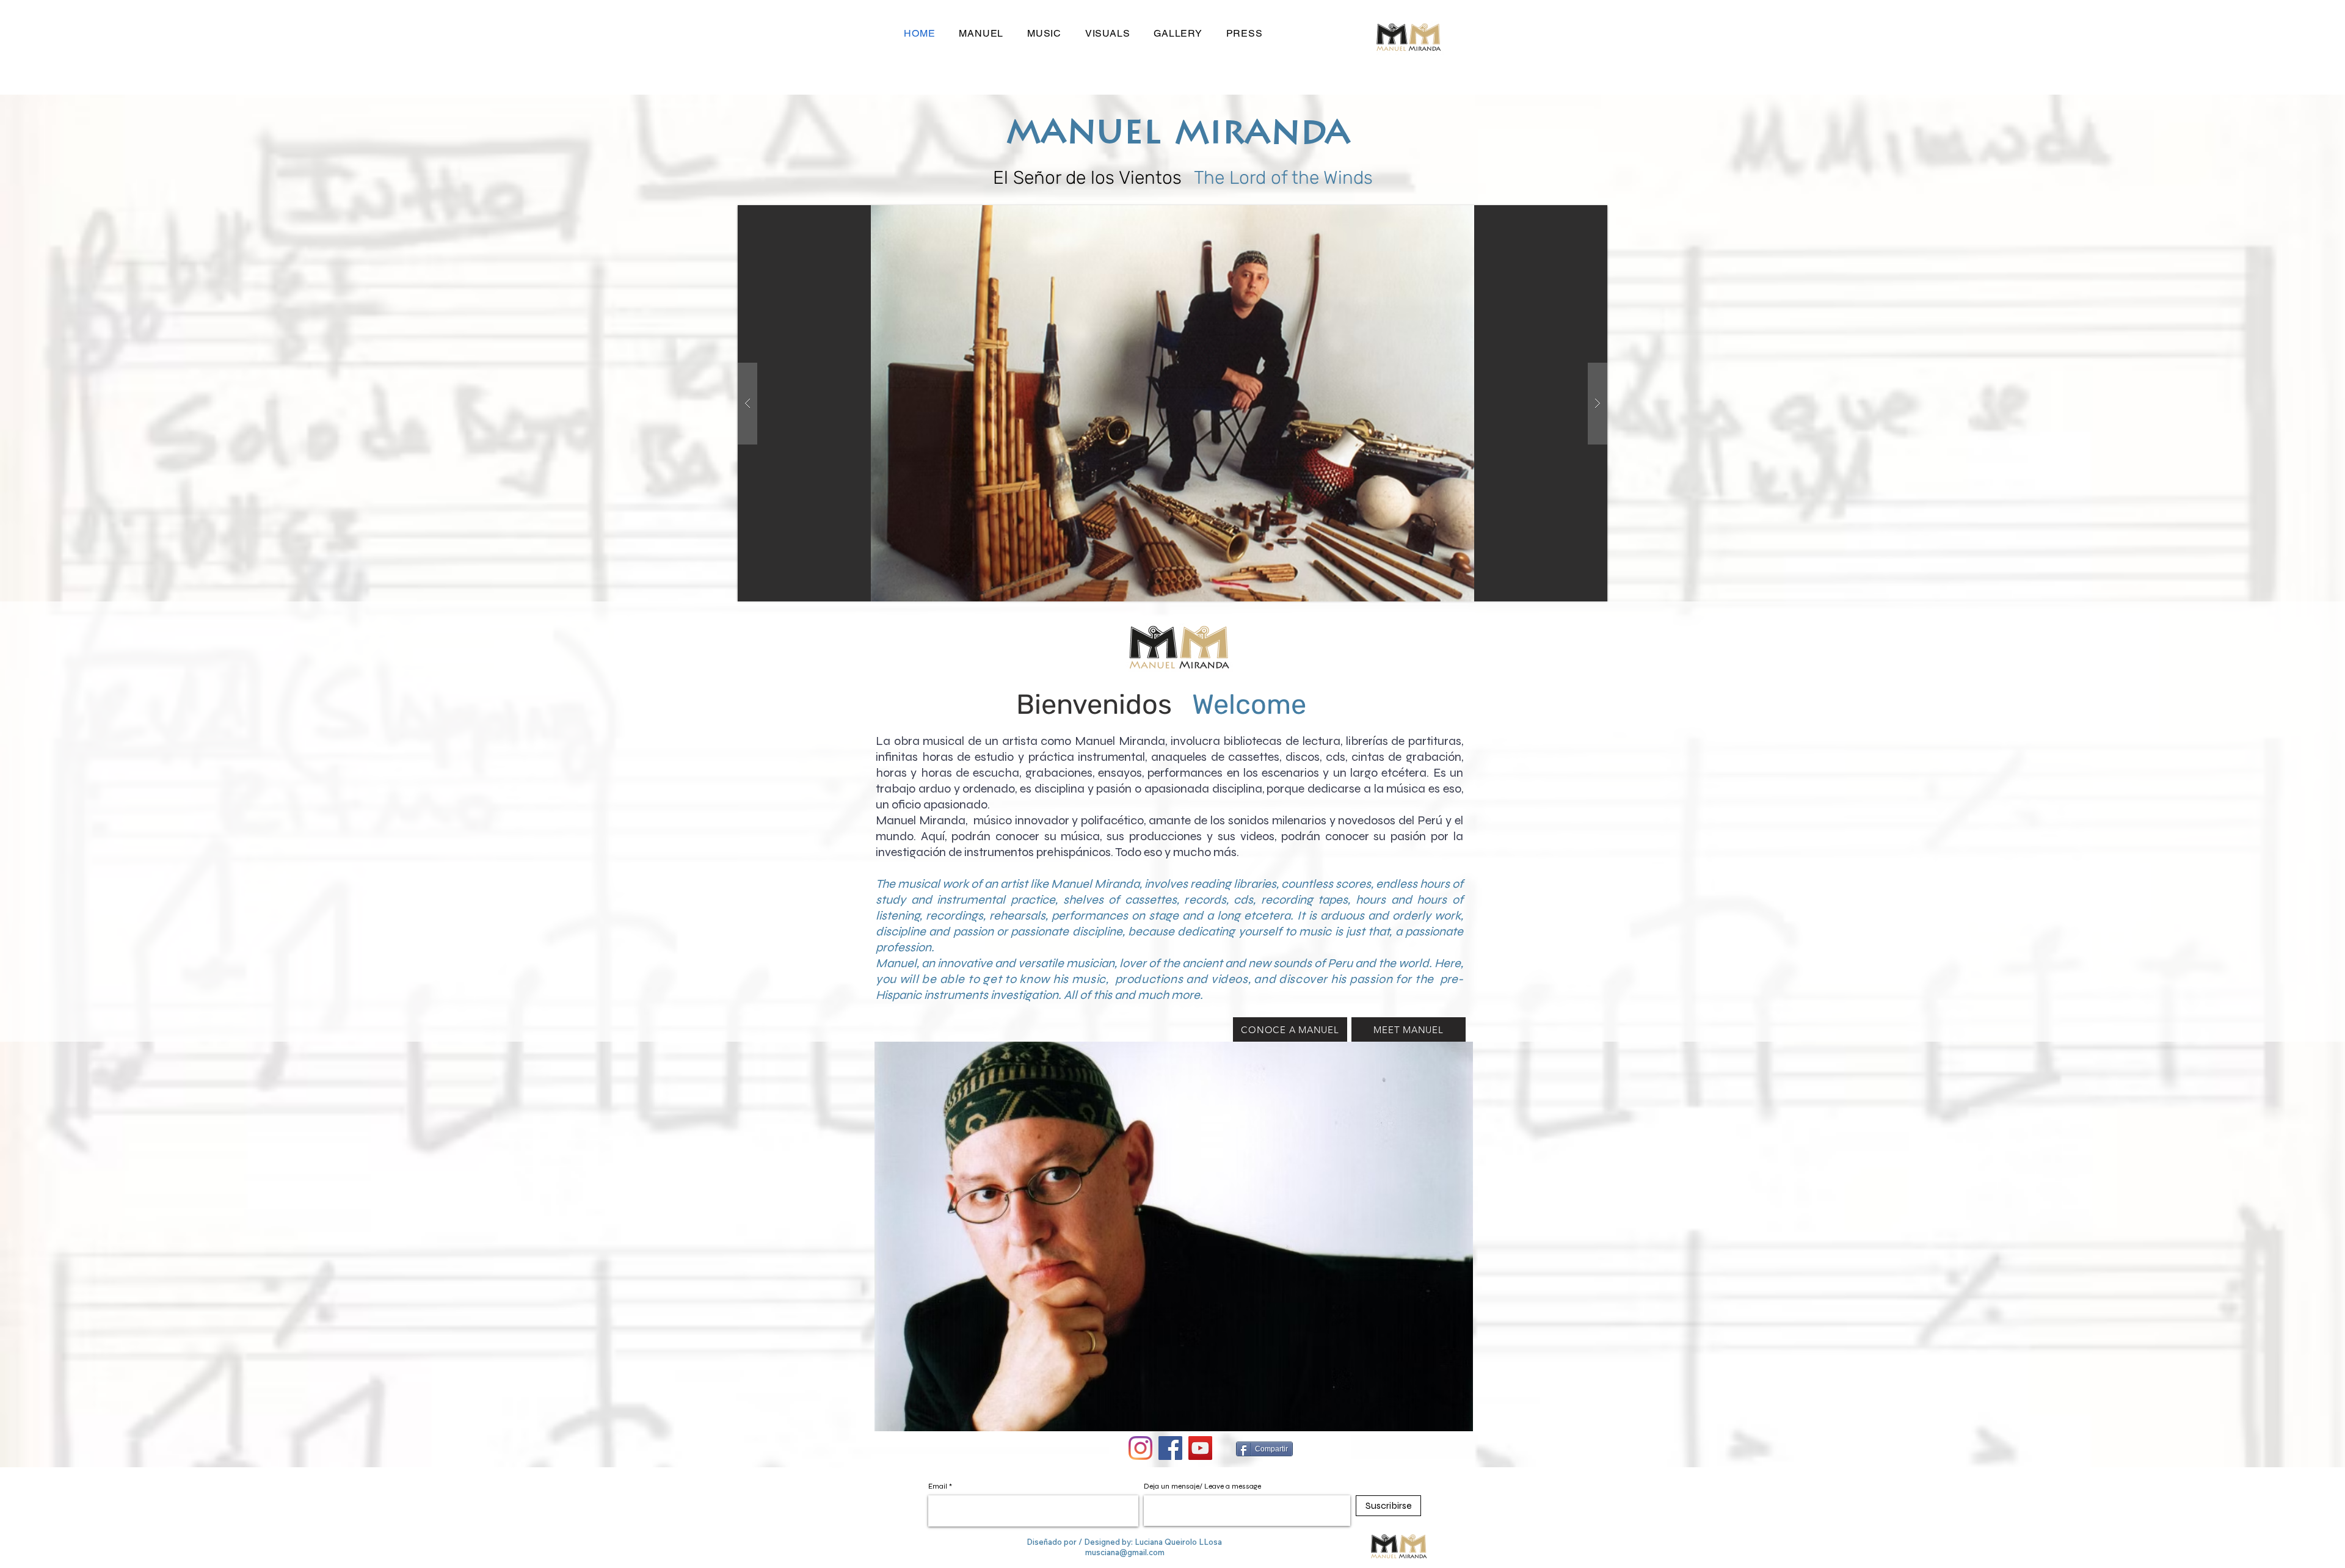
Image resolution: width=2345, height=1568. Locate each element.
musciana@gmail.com (1125, 1552)
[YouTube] (1200, 1448)
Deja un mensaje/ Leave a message (1202, 1486)
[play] (1579, 215)
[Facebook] (1170, 1448)
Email (938, 1486)
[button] (1172, 403)
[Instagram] (1140, 1448)
